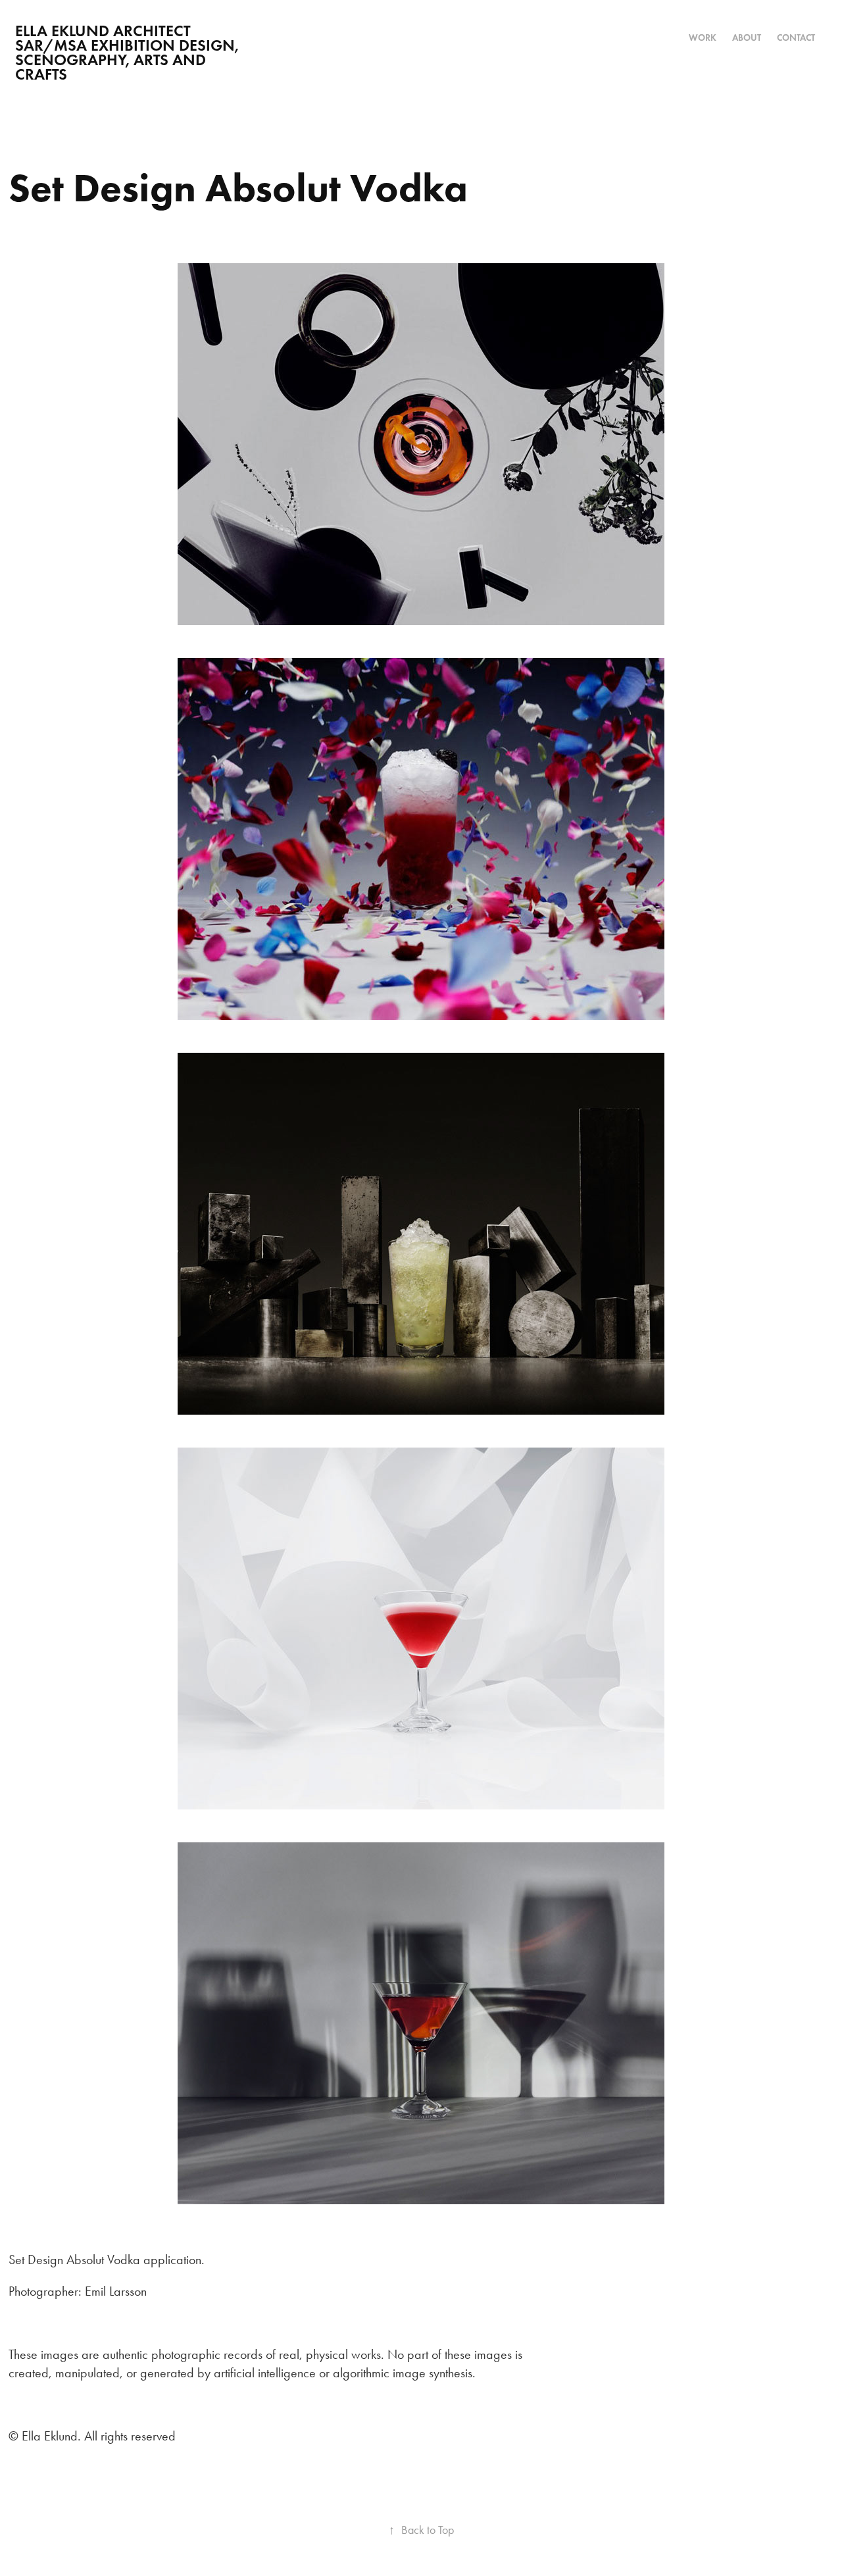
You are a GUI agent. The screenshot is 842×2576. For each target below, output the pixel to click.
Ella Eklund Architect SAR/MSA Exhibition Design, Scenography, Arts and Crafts (129, 52)
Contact (796, 38)
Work (703, 38)
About (747, 38)
